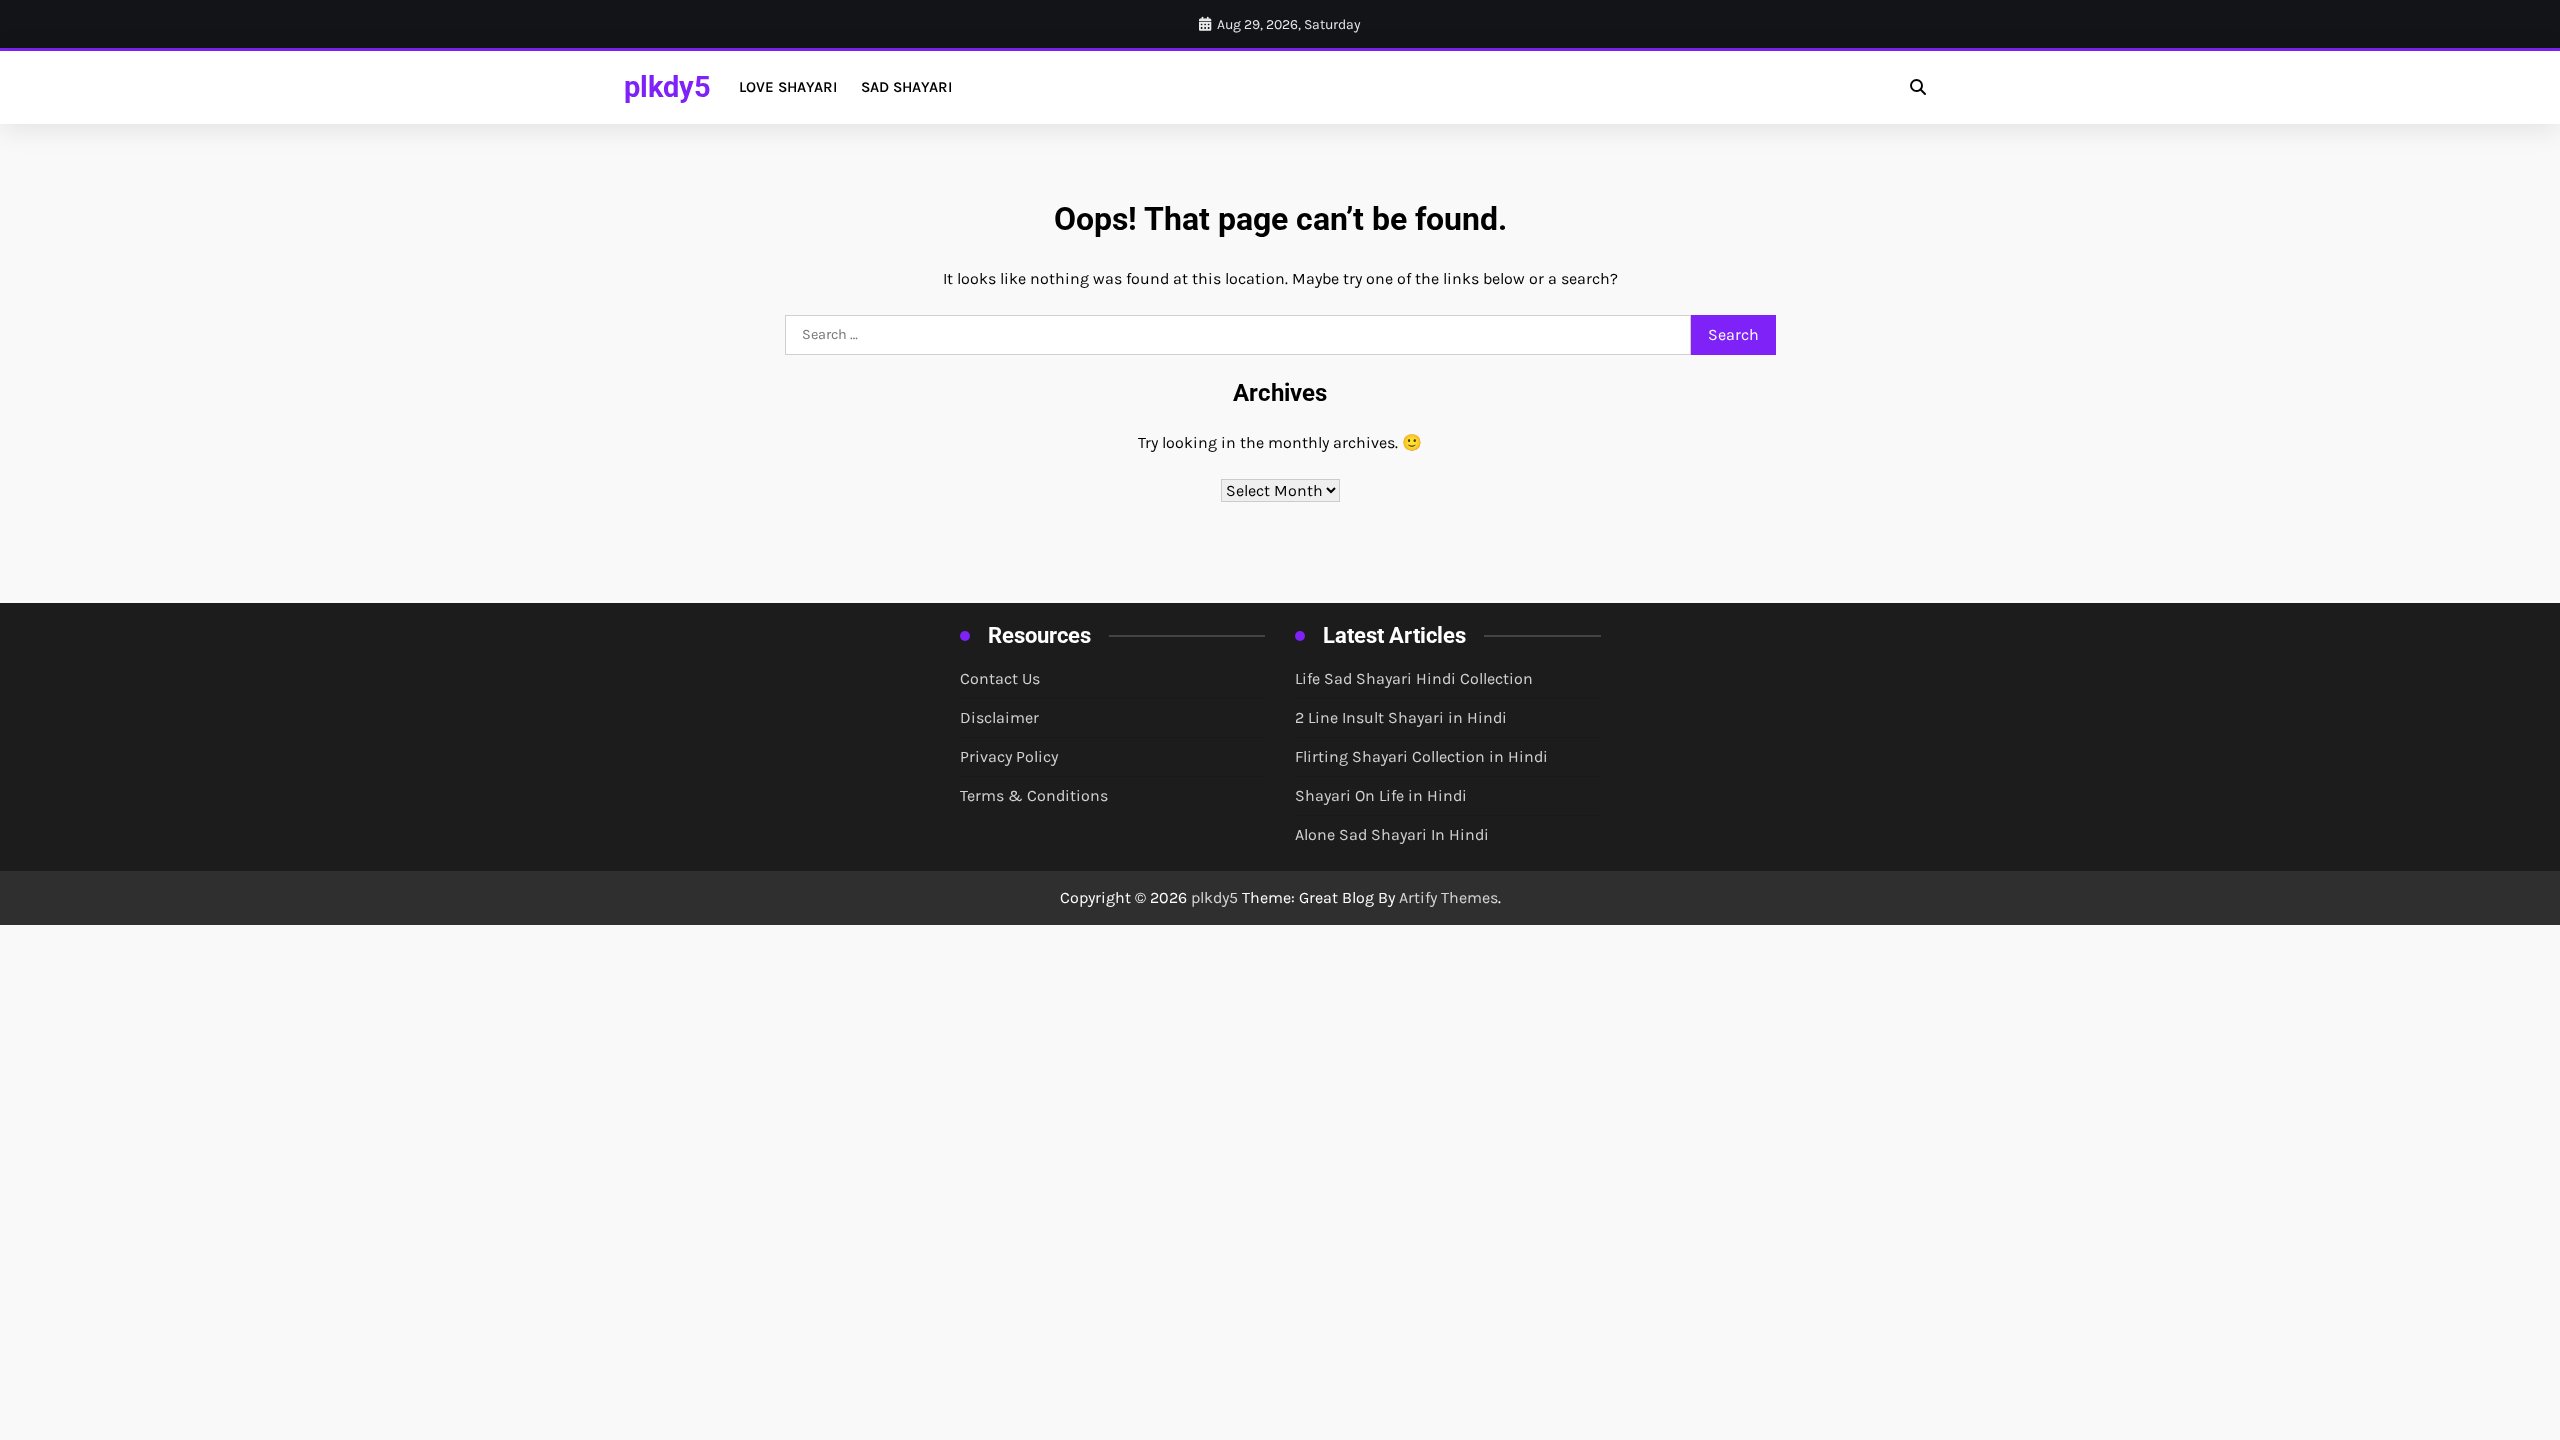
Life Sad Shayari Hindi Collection (1414, 678)
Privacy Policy (1009, 756)
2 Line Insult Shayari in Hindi (1401, 717)
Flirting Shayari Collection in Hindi (1421, 756)
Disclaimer (999, 717)
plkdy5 (667, 87)
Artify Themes (1448, 897)
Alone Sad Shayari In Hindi (1392, 834)
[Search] (1918, 87)
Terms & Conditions (1034, 795)
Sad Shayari (906, 87)
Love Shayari (788, 87)
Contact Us (1000, 678)
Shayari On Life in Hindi (1381, 795)
